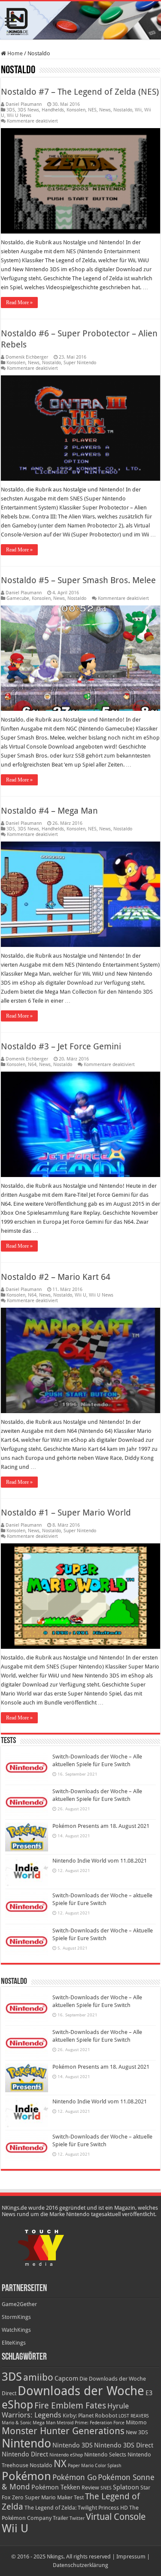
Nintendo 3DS (73, 2445)
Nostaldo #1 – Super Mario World (66, 1513)
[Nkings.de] (80, 20)
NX (60, 2464)
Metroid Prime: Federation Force (91, 2423)
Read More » (19, 303)
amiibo (38, 2377)
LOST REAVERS (134, 2416)
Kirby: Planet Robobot (90, 2416)
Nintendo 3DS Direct (124, 2445)
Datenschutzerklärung (80, 2565)
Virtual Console (116, 2517)
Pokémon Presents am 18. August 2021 (101, 1826)
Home (14, 53)
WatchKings (16, 2330)
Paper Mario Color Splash (94, 2466)
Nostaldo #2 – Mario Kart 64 (56, 1277)
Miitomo (136, 2422)
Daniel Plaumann (24, 104)
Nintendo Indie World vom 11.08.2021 (100, 1861)
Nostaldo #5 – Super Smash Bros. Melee (78, 580)
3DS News (28, 110)
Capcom (66, 2378)
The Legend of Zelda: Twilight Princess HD (76, 2508)
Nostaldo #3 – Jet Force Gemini (61, 1046)
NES (92, 110)
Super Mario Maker (49, 2497)
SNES (106, 2488)
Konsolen (76, 110)
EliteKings (14, 2343)
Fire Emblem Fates (70, 2405)
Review (90, 2488)
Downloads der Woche (81, 2391)
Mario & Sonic (17, 2423)
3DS (11, 110)
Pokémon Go (74, 2477)
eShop (17, 2405)
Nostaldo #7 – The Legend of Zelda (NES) (80, 92)
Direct (9, 2393)
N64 (32, 1065)
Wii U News (19, 115)
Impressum (131, 2557)
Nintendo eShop (66, 2455)
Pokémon (26, 2476)
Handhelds (53, 110)
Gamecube (18, 598)
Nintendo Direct (25, 2454)
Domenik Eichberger (27, 357)
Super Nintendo (80, 363)
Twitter (77, 2518)
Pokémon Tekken (56, 2487)
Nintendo (26, 2443)
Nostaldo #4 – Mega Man (49, 811)
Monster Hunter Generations (63, 2431)
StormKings (16, 2317)
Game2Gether (19, 2304)
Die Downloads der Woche (113, 2379)
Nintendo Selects (105, 2455)
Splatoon (126, 2487)
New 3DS (137, 2432)
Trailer (61, 2518)
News (105, 110)
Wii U (80, 1295)
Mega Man (44, 2423)
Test (79, 2497)
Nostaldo (123, 110)
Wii (138, 110)
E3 (149, 2393)
